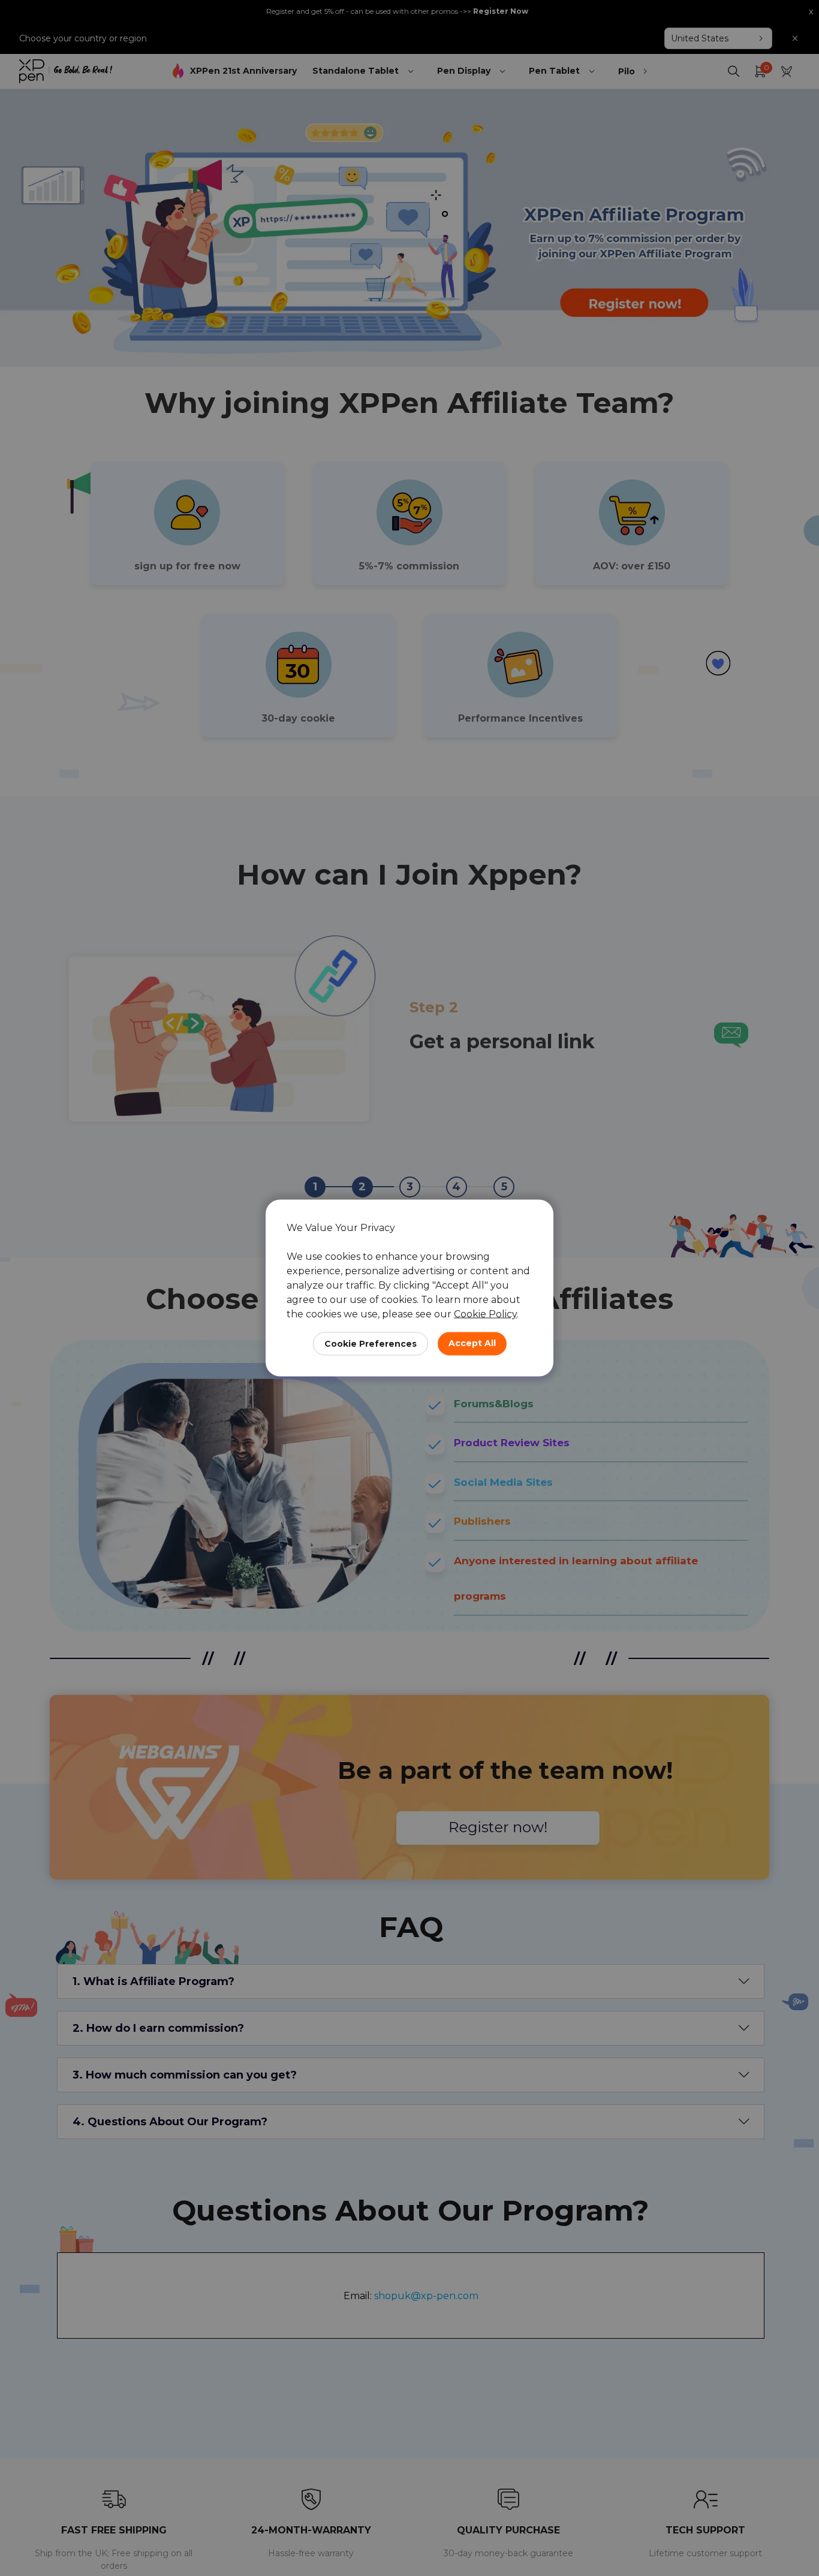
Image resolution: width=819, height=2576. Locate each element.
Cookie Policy (485, 1314)
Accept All (472, 1343)
